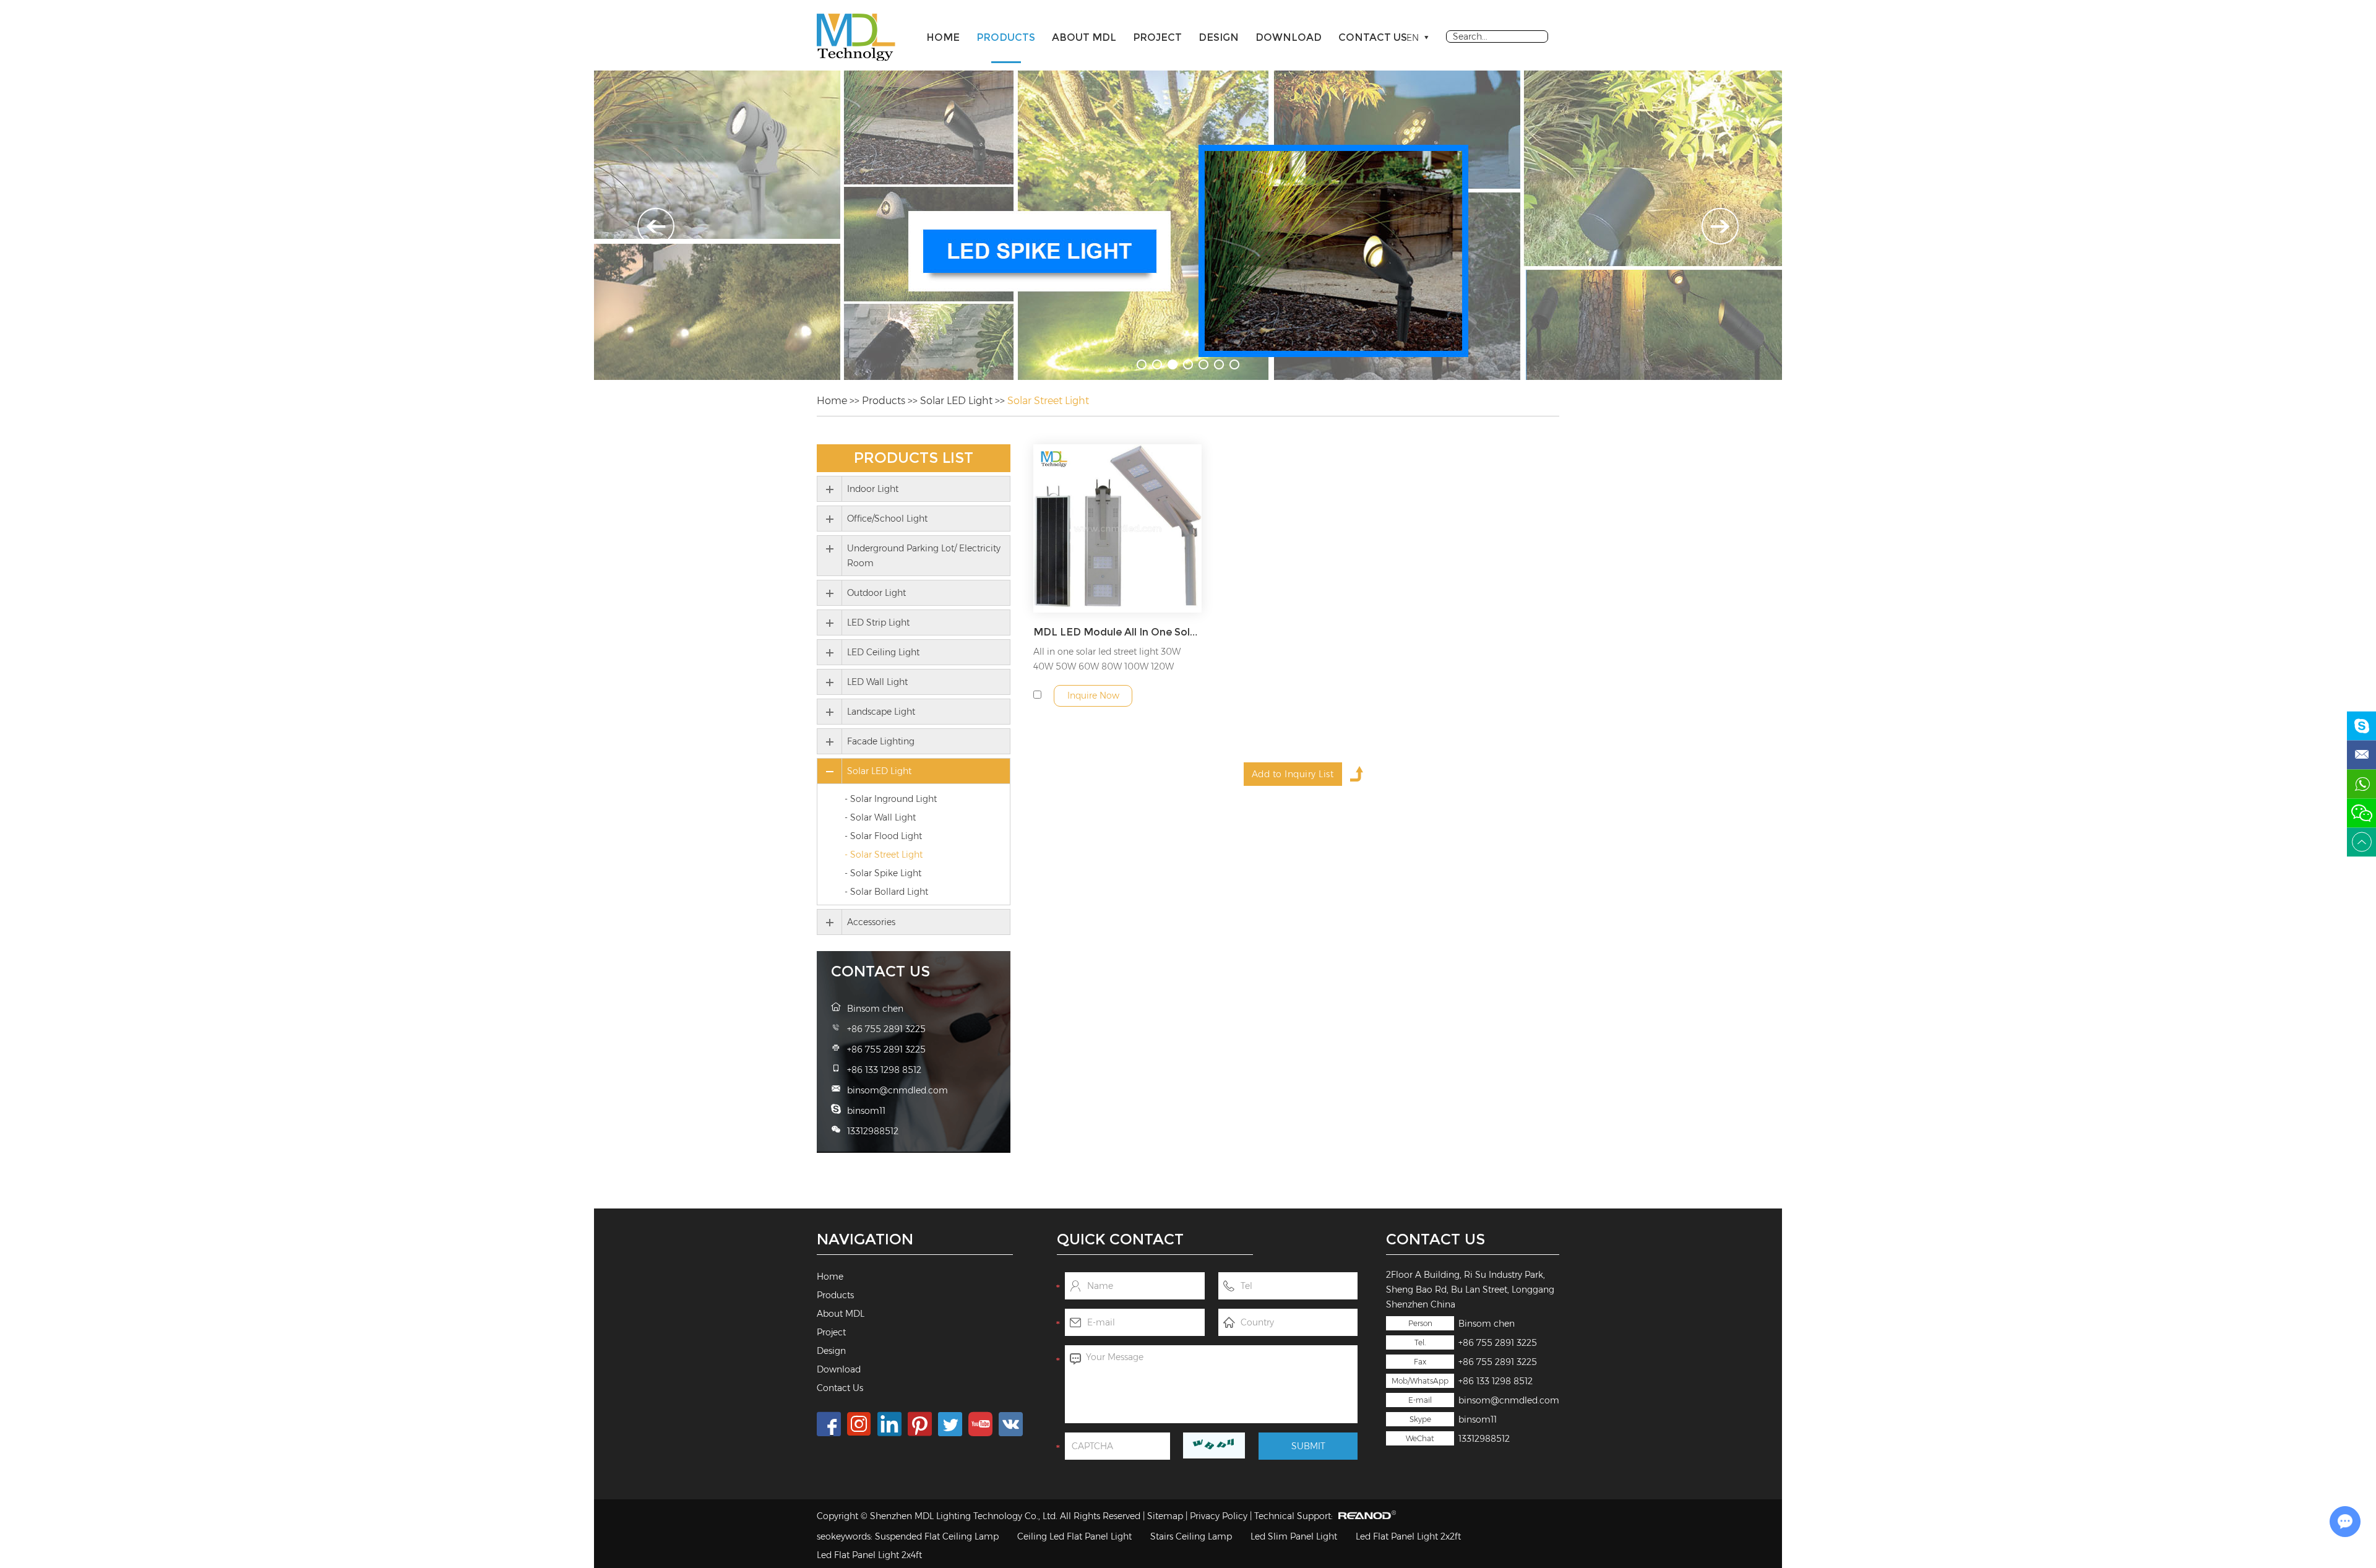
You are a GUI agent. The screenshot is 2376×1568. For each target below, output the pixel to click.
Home (943, 37)
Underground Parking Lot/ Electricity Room (924, 556)
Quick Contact (1120, 1239)
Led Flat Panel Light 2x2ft (1408, 1536)
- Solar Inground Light (891, 799)
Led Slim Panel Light (1294, 1536)
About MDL (1084, 37)
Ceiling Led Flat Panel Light (1074, 1536)
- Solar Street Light (884, 855)
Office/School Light (887, 519)
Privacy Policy (1219, 1516)
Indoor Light (873, 489)
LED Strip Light (878, 622)
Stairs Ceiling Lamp (1191, 1536)
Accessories (871, 922)
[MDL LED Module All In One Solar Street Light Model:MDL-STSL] (1117, 528)
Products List (914, 458)
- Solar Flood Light (883, 836)
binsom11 (1478, 1419)
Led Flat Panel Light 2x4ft (869, 1555)
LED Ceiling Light (883, 652)
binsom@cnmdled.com (1509, 1400)
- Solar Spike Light (883, 873)
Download (1289, 37)
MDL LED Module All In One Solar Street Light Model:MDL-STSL (1117, 632)
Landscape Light (881, 712)
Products (1006, 37)
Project (1157, 37)
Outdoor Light (876, 593)
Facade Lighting (881, 741)
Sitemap (1165, 1516)
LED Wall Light (877, 682)
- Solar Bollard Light (886, 892)
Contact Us (1373, 37)
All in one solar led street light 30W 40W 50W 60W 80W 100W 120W (1107, 659)
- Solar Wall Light (880, 817)
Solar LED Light (956, 401)
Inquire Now (1093, 696)
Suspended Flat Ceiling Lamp (937, 1536)
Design (1219, 37)
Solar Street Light (1048, 401)
